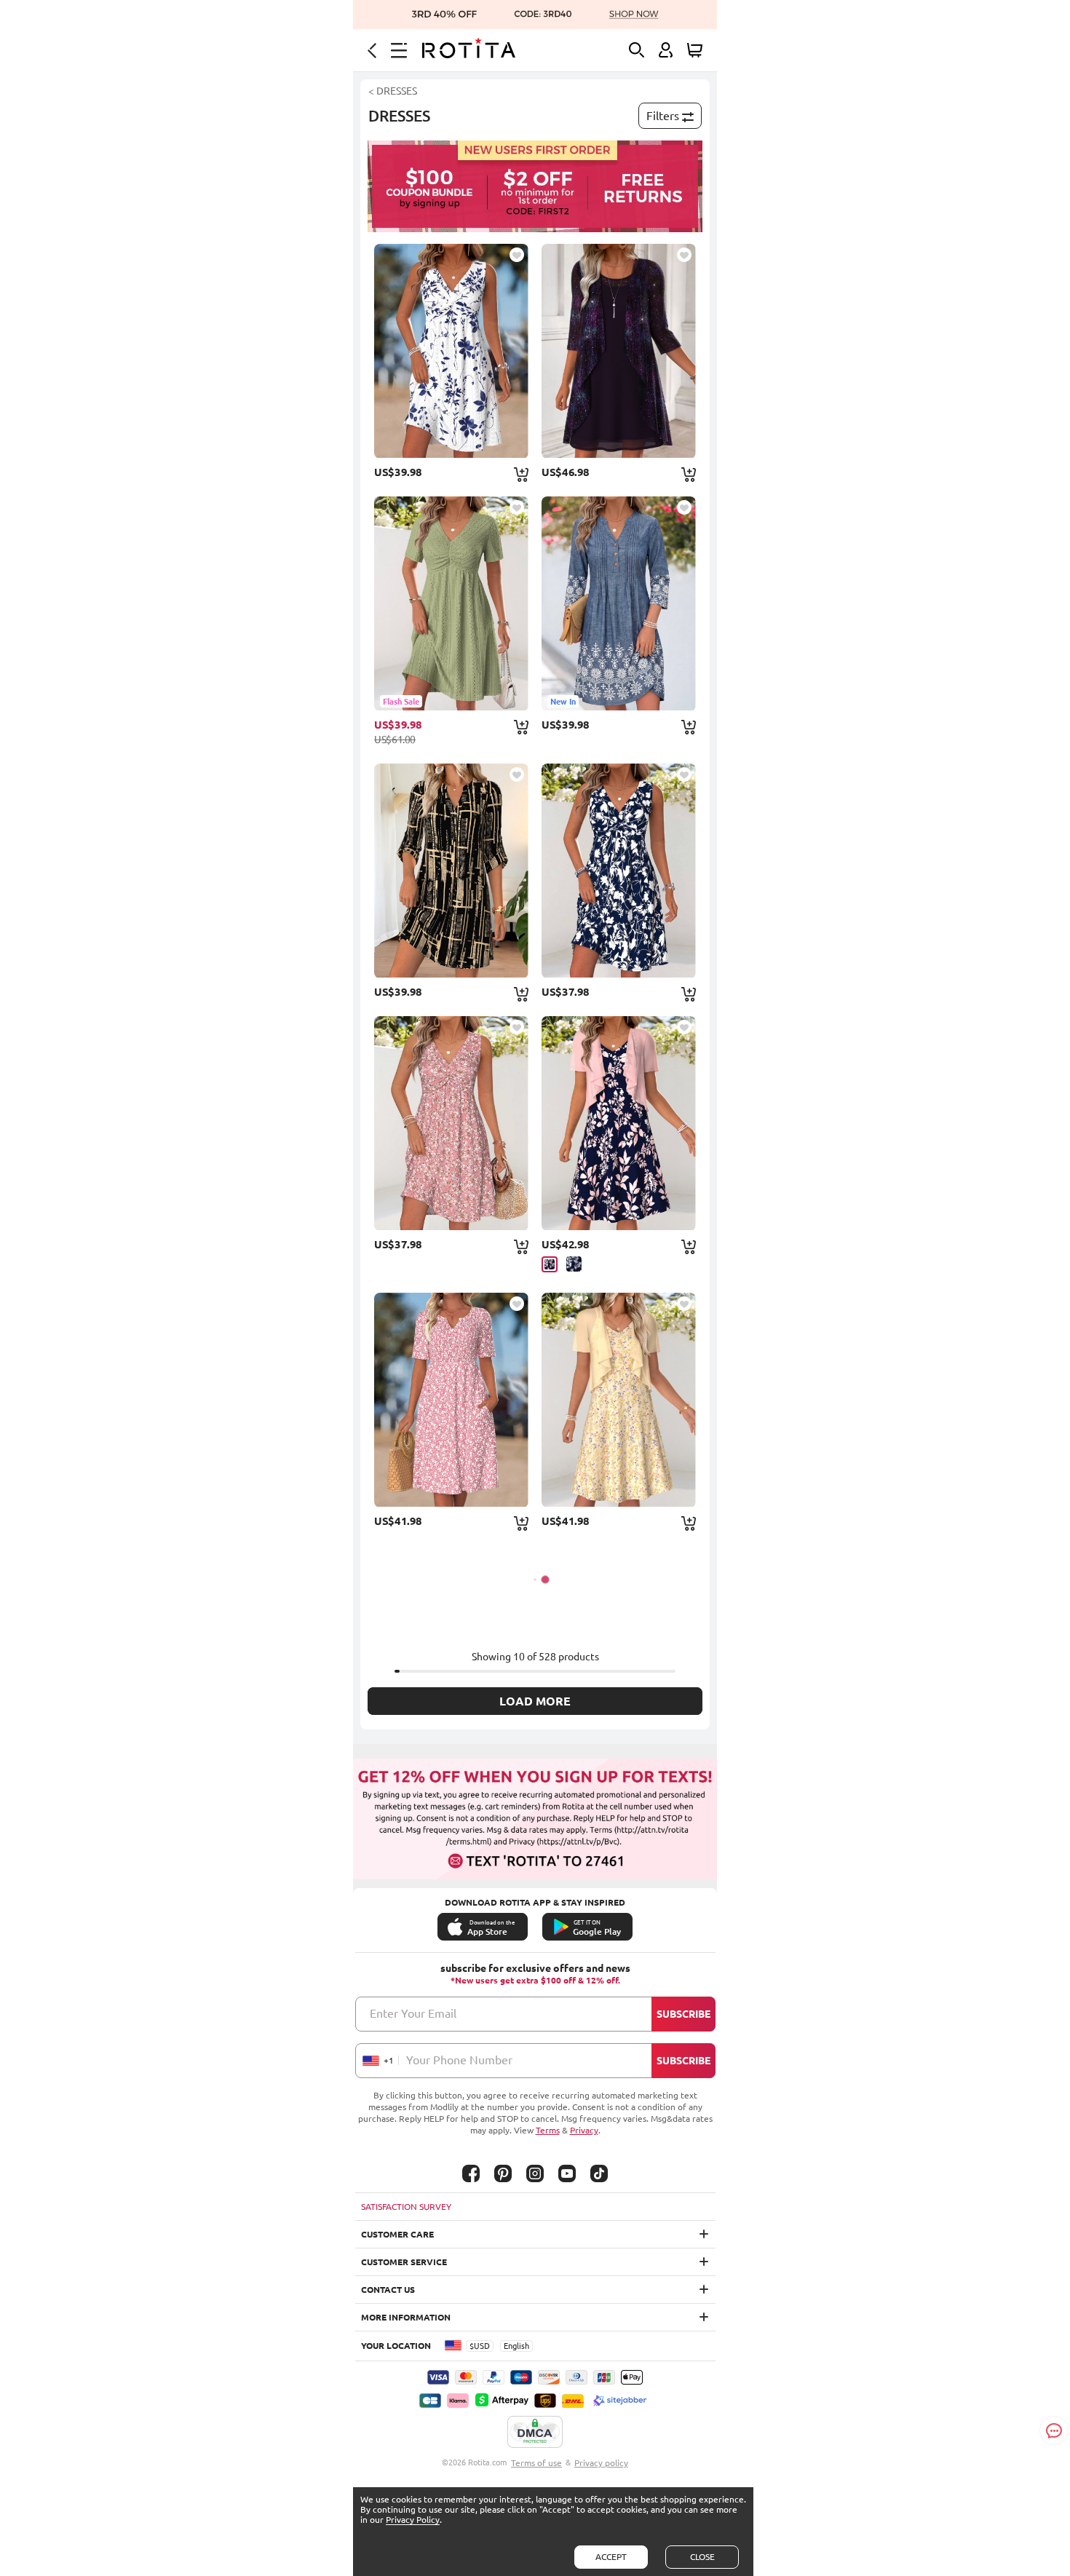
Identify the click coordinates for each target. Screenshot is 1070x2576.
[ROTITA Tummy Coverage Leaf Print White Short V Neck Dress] (451, 351)
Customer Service (404, 2262)
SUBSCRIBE (683, 2014)
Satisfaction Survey (406, 2207)
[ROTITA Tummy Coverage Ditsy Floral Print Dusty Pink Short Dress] (451, 1123)
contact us (388, 2290)
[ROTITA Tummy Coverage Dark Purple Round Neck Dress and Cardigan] (619, 351)
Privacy (584, 2130)
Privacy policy (601, 2463)
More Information (406, 2317)
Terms (548, 2130)
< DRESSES (393, 91)
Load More (535, 1701)
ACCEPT (611, 2557)
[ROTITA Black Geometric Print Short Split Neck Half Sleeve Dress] (451, 871)
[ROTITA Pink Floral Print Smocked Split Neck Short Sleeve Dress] (451, 1400)
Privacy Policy (413, 2520)
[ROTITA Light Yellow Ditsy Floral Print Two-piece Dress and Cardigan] (619, 1400)
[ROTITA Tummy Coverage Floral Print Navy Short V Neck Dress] (619, 871)
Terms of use (536, 2463)
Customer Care (397, 2234)
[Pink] (550, 1264)
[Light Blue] (574, 1264)
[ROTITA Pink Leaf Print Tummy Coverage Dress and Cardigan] (619, 1123)
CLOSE (702, 2557)
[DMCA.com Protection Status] (535, 2433)
